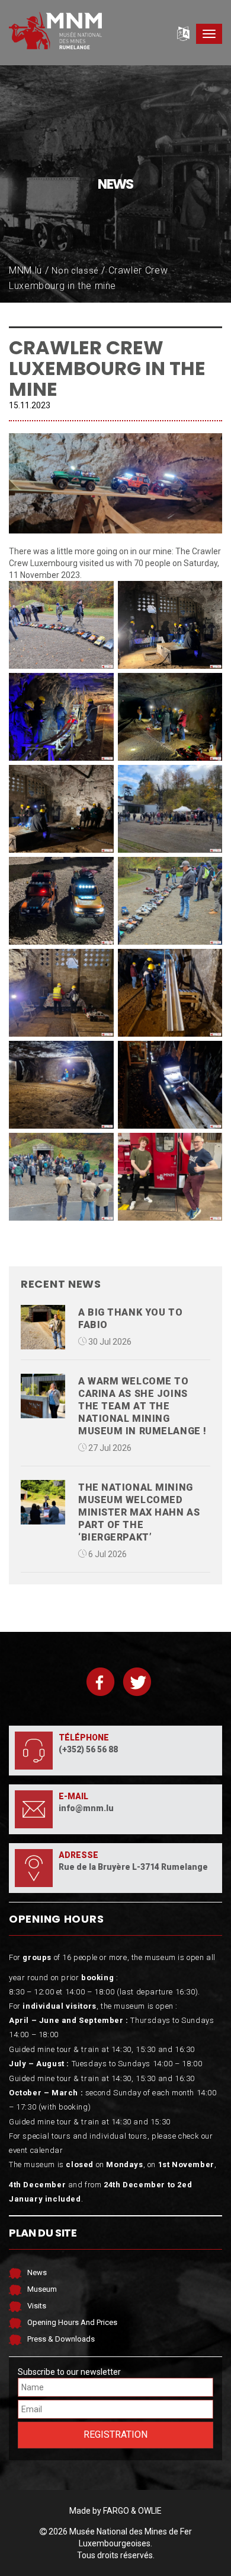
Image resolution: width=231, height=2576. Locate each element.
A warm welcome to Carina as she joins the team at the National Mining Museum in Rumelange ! (142, 1406)
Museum (42, 2289)
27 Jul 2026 (109, 1448)
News (37, 2272)
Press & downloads (61, 2339)
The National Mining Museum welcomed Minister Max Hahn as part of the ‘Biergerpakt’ (139, 1512)
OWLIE (150, 2511)
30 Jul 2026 (109, 1342)
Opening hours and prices (72, 2322)
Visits (37, 2306)
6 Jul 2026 (107, 1554)
